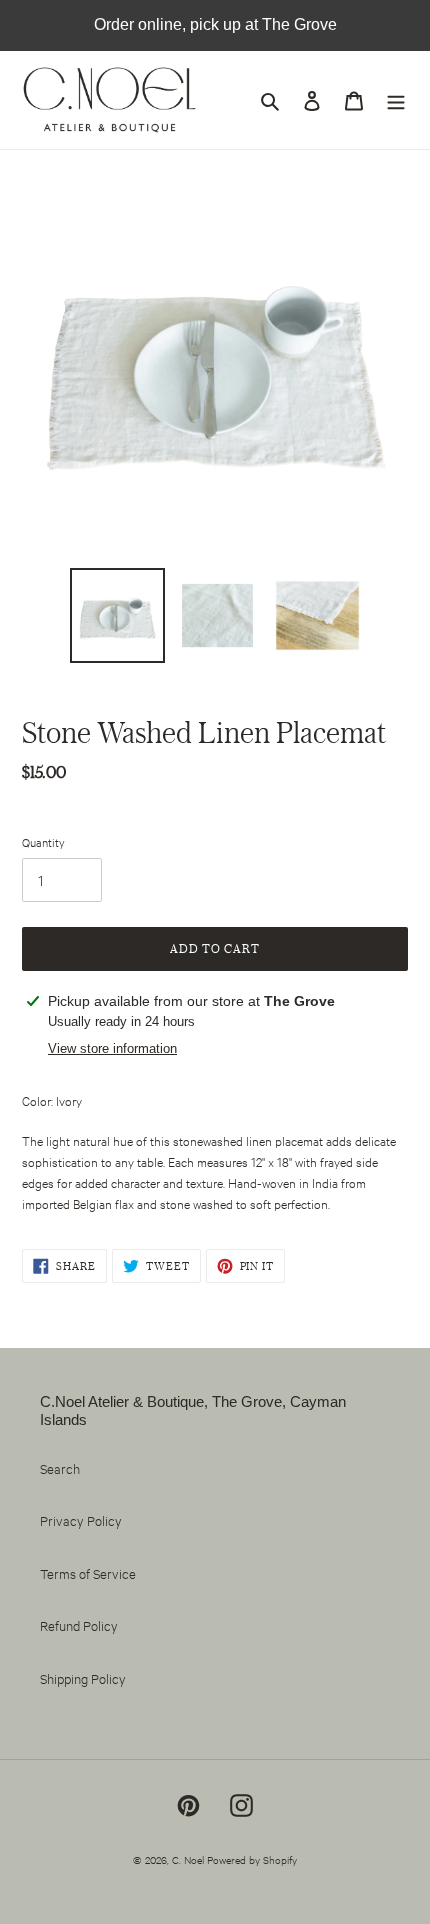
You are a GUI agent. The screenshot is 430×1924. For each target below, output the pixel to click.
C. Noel (188, 1859)
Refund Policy (79, 1625)
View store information (112, 1048)
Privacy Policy (81, 1520)
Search (60, 1468)
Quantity (43, 842)
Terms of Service (88, 1573)
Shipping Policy (83, 1678)
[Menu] (396, 100)
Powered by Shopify (252, 1859)
